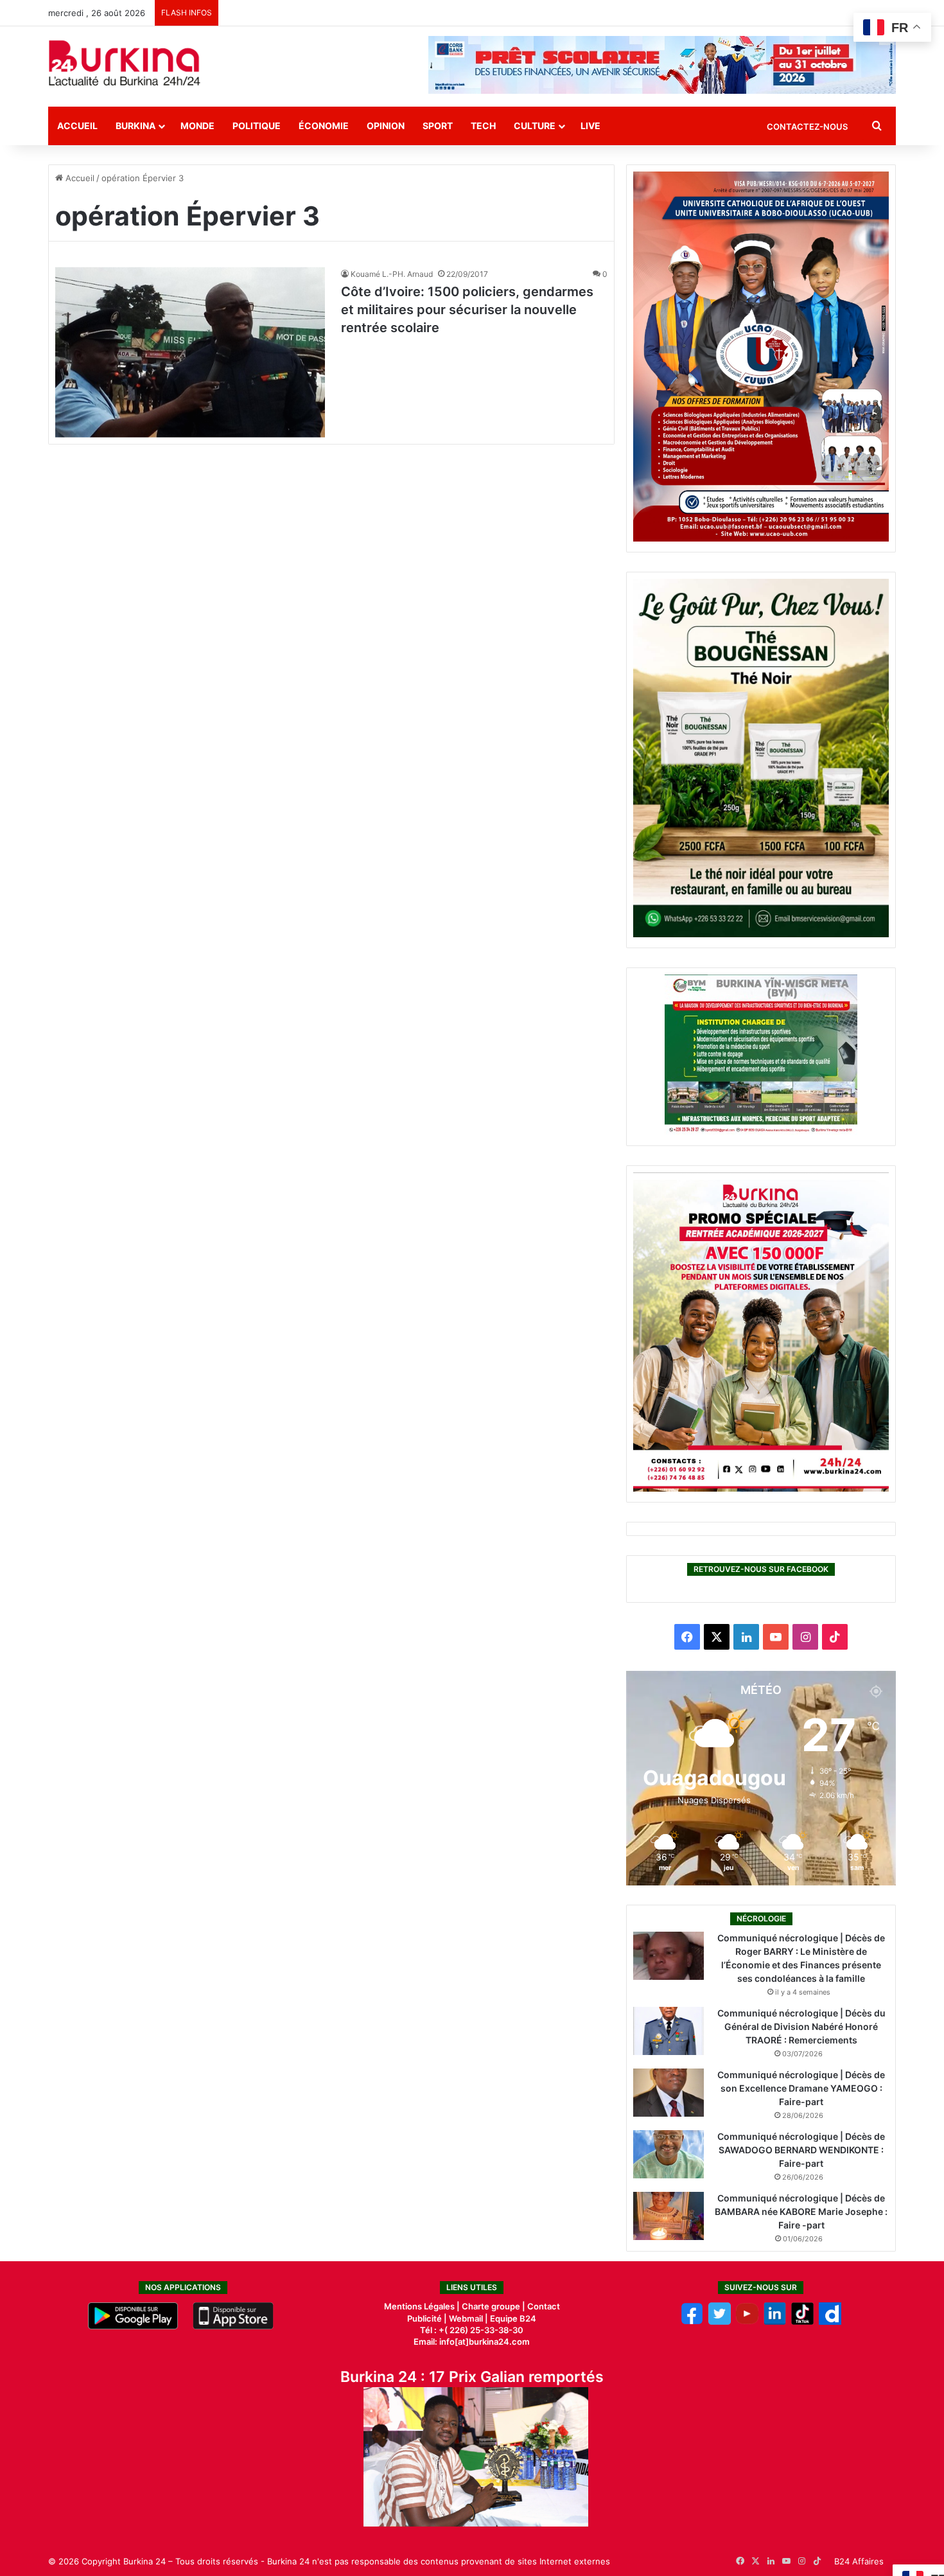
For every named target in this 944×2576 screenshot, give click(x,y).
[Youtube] (747, 2322)
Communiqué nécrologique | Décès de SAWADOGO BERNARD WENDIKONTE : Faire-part (801, 2150)
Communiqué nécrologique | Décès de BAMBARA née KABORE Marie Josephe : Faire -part (801, 2211)
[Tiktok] (802, 2322)
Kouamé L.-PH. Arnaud (392, 274)
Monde (197, 126)
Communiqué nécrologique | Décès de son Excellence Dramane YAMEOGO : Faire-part (801, 2088)
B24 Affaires (859, 2561)
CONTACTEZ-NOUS (807, 127)
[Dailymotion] (830, 2322)
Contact (544, 2306)
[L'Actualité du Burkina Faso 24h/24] (125, 63)
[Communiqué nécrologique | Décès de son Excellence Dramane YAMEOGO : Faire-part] (669, 2093)
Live (590, 126)
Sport (438, 126)
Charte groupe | (494, 2306)
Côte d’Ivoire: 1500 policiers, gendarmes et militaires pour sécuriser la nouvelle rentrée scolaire (467, 310)
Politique (257, 126)
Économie (324, 126)
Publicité (424, 2318)
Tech (483, 126)
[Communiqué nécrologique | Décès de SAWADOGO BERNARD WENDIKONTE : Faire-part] (669, 2154)
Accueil (77, 126)
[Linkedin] (775, 2322)
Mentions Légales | (423, 2306)
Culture (535, 126)
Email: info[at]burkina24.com (472, 2342)
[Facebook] (692, 2322)
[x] (720, 2322)
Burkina (135, 126)
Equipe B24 (512, 2318)
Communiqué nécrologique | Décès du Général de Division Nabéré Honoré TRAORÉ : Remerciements (801, 2026)
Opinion (386, 126)
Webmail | (468, 2318)
